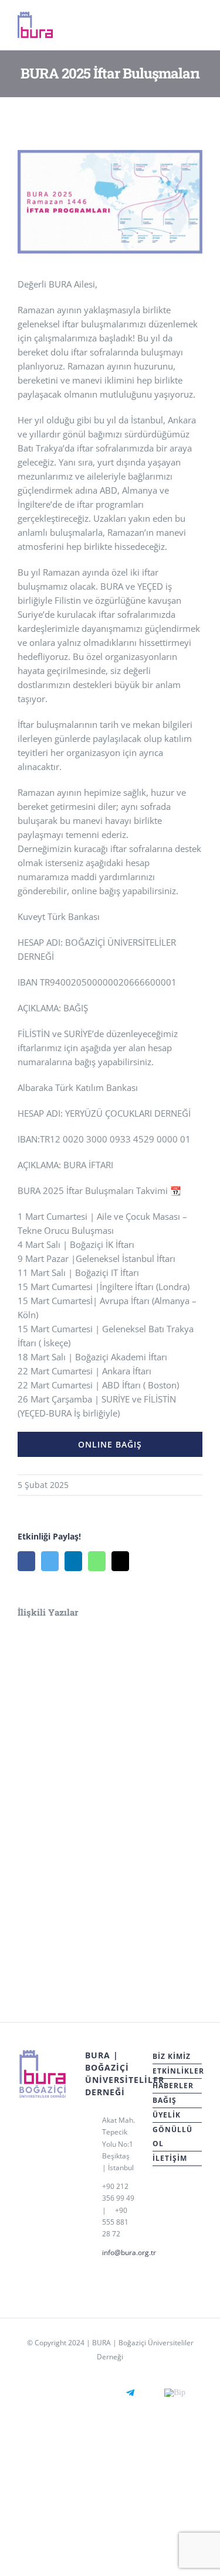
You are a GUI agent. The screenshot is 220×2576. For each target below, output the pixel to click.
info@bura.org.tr (119, 2252)
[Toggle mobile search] (177, 28)
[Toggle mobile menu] (198, 28)
